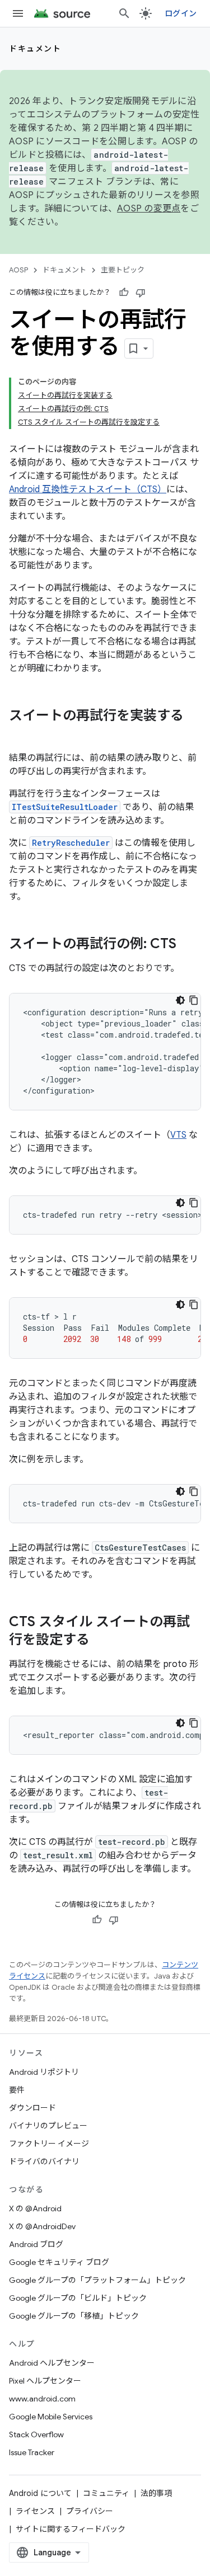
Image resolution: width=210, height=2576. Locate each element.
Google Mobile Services (51, 2417)
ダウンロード (32, 2108)
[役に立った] (124, 293)
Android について (40, 2493)
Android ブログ (36, 2244)
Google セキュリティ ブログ (59, 2262)
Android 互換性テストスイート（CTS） (88, 489)
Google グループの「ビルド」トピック (78, 2298)
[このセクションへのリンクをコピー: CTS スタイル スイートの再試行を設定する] (101, 1641)
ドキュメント (35, 49)
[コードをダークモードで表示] (180, 1000)
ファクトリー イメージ (49, 2144)
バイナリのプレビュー (48, 2126)
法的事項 (156, 2493)
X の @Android (35, 2208)
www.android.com (42, 2399)
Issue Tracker (32, 2452)
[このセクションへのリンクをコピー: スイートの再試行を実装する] (20, 734)
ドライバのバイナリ (44, 2161)
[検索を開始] (124, 13)
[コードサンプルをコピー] (194, 1000)
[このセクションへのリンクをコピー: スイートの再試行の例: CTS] (188, 945)
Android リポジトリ (44, 2072)
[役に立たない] (141, 293)
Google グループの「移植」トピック (74, 2316)
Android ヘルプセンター (52, 2363)
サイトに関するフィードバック (71, 2529)
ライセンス (35, 2511)
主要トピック (123, 270)
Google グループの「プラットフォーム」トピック (97, 2280)
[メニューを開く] (18, 13)
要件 (17, 2090)
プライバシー (90, 2511)
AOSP (18, 270)
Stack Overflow (36, 2434)
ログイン (181, 13)
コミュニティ (106, 2493)
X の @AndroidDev (42, 2226)
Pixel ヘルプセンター (45, 2381)
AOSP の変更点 (149, 209)
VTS (178, 1135)
